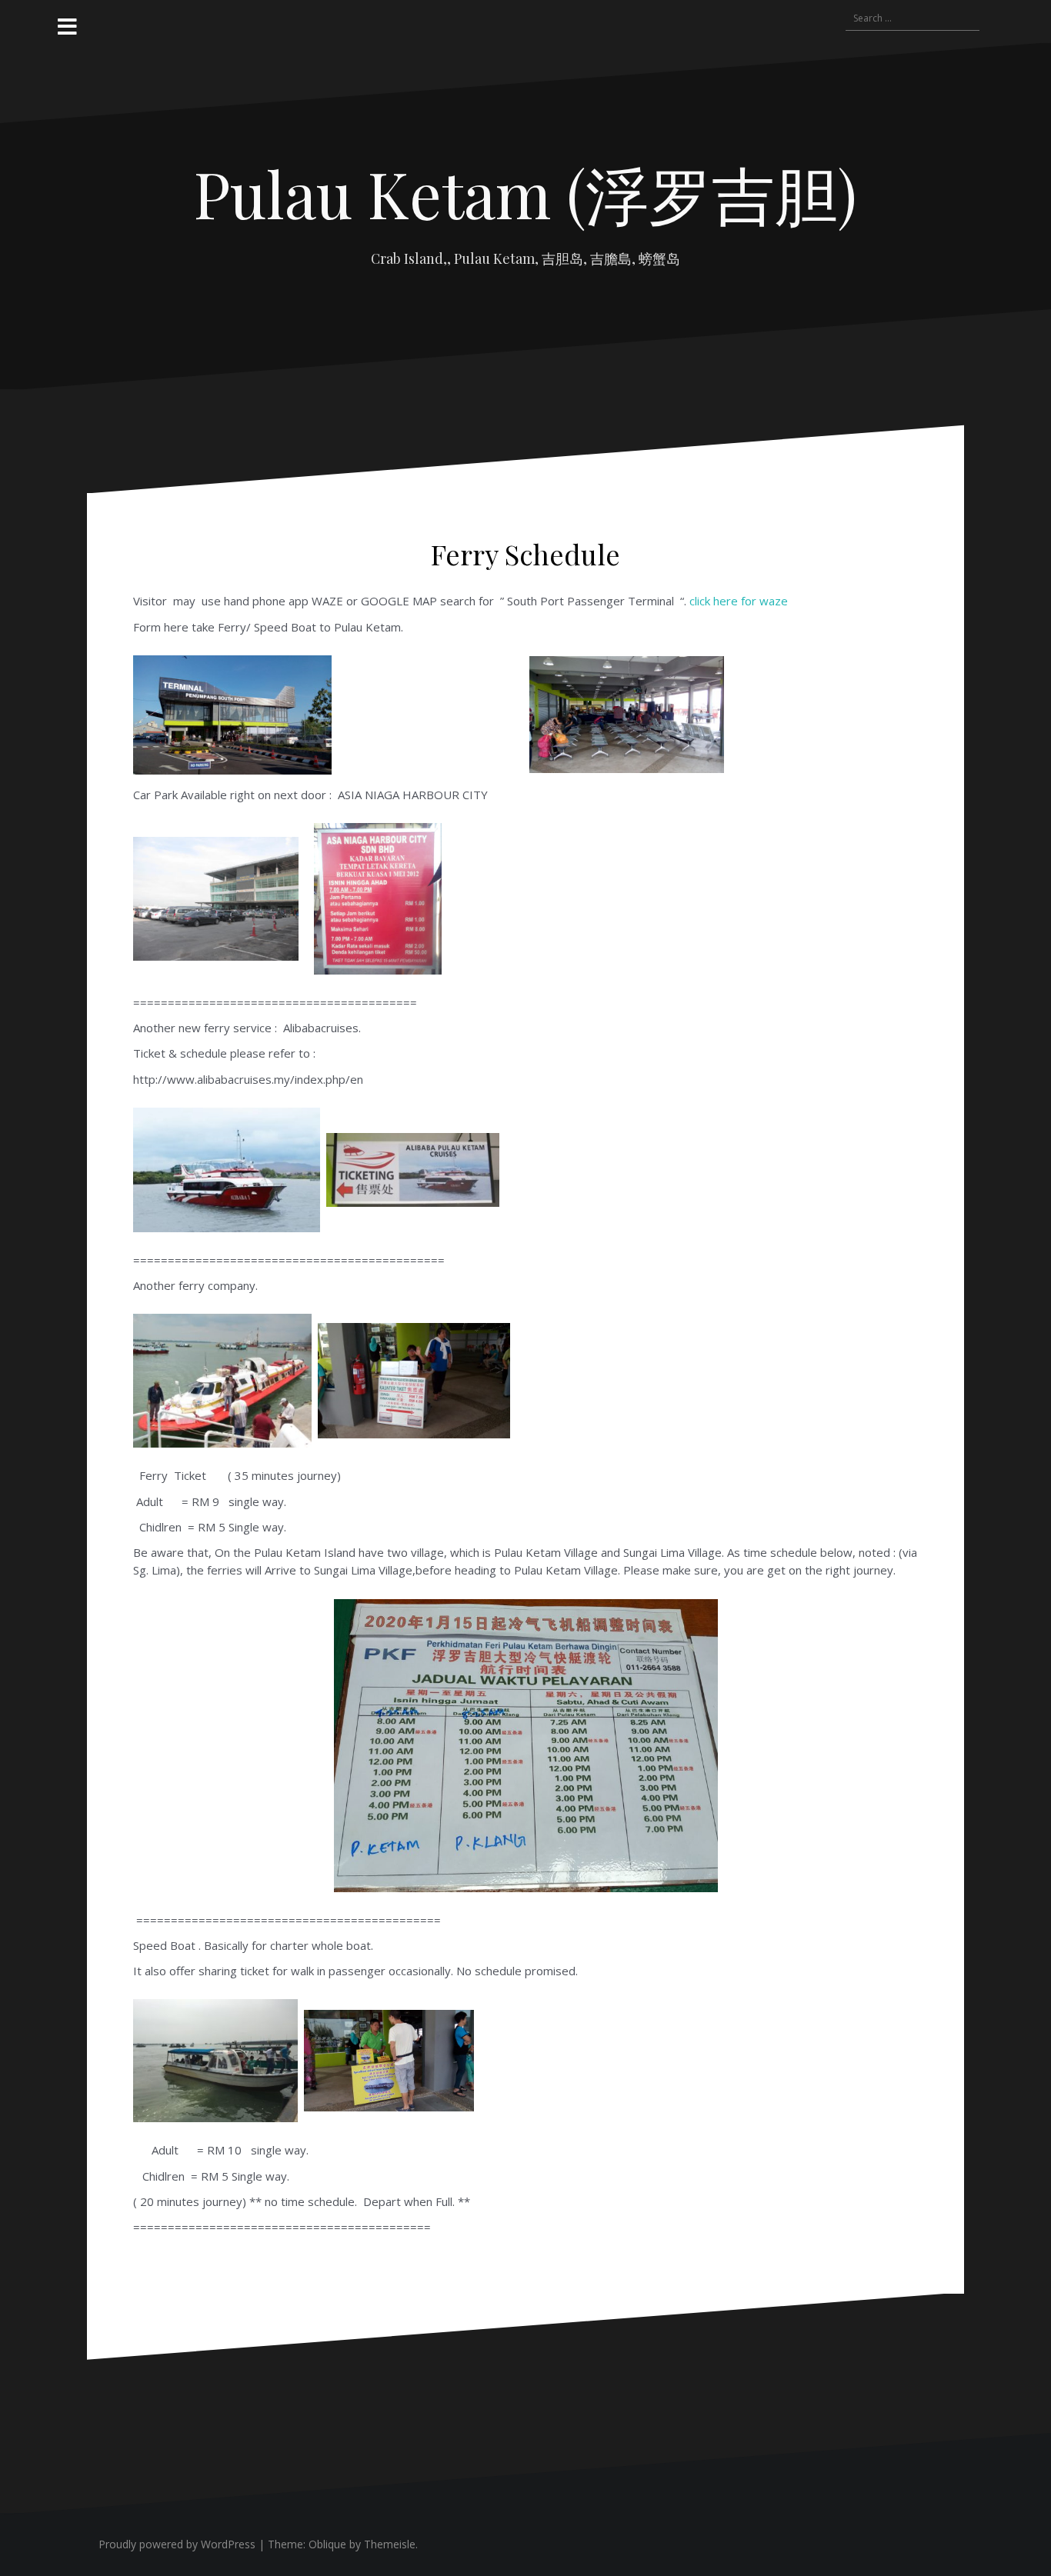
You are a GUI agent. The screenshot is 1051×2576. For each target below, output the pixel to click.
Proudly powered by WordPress (177, 2544)
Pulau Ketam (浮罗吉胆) (525, 193)
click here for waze (739, 601)
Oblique (327, 2544)
